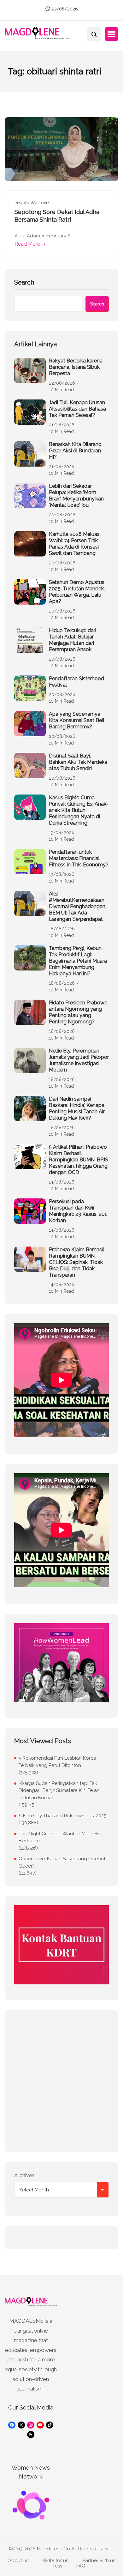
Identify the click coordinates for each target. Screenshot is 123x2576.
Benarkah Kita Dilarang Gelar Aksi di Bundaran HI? (75, 451)
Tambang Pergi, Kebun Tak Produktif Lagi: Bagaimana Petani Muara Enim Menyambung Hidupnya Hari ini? (78, 961)
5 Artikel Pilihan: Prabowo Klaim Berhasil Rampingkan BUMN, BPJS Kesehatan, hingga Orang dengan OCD (79, 1160)
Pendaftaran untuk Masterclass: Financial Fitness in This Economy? (79, 858)
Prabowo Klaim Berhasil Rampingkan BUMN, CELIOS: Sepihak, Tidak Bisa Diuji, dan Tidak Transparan (76, 1262)
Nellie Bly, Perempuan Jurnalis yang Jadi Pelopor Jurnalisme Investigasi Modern (79, 1060)
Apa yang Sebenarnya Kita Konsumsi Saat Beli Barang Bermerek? (76, 720)
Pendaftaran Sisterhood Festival (76, 682)
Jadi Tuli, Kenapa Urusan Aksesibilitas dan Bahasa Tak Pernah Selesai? (77, 409)
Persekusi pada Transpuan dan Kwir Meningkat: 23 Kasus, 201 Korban (78, 1211)
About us (18, 2561)
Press (56, 2566)
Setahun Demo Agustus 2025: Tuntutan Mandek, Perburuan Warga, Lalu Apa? (77, 592)
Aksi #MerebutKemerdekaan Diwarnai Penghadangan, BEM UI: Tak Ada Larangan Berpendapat (78, 906)
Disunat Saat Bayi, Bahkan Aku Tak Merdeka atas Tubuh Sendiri (78, 762)
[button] (111, 34)
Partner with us (99, 2561)
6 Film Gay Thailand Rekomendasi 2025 (62, 1816)
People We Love (32, 203)
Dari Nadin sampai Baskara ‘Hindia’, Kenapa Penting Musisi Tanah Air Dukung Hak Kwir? (77, 1108)
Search (24, 282)
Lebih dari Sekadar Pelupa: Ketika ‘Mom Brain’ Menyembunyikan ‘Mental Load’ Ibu (76, 496)
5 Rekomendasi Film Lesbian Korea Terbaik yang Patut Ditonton (57, 1762)
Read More (27, 244)
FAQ (81, 2566)
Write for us (55, 2561)
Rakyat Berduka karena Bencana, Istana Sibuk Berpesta (76, 367)
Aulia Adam (27, 236)
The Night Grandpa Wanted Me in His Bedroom (60, 1837)
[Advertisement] (61, 2081)
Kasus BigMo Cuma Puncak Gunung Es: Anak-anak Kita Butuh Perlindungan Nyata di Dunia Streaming (79, 810)
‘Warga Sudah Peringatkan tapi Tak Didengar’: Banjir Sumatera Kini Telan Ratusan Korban (59, 1791)
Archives (24, 2175)
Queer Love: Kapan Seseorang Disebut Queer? (62, 1862)
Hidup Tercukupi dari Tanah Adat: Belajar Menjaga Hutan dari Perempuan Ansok (73, 640)
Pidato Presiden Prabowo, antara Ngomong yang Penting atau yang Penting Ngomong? (79, 1012)
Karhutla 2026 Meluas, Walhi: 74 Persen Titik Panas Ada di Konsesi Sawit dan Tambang (75, 544)
